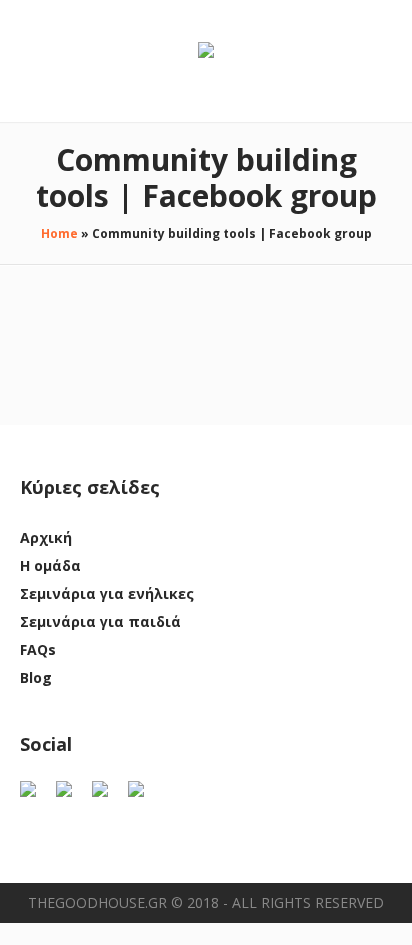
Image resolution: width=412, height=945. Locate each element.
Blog (36, 677)
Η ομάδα (50, 565)
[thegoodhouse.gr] (206, 51)
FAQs (38, 649)
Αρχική (46, 537)
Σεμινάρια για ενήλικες (107, 593)
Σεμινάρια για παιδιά (100, 621)
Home (59, 233)
